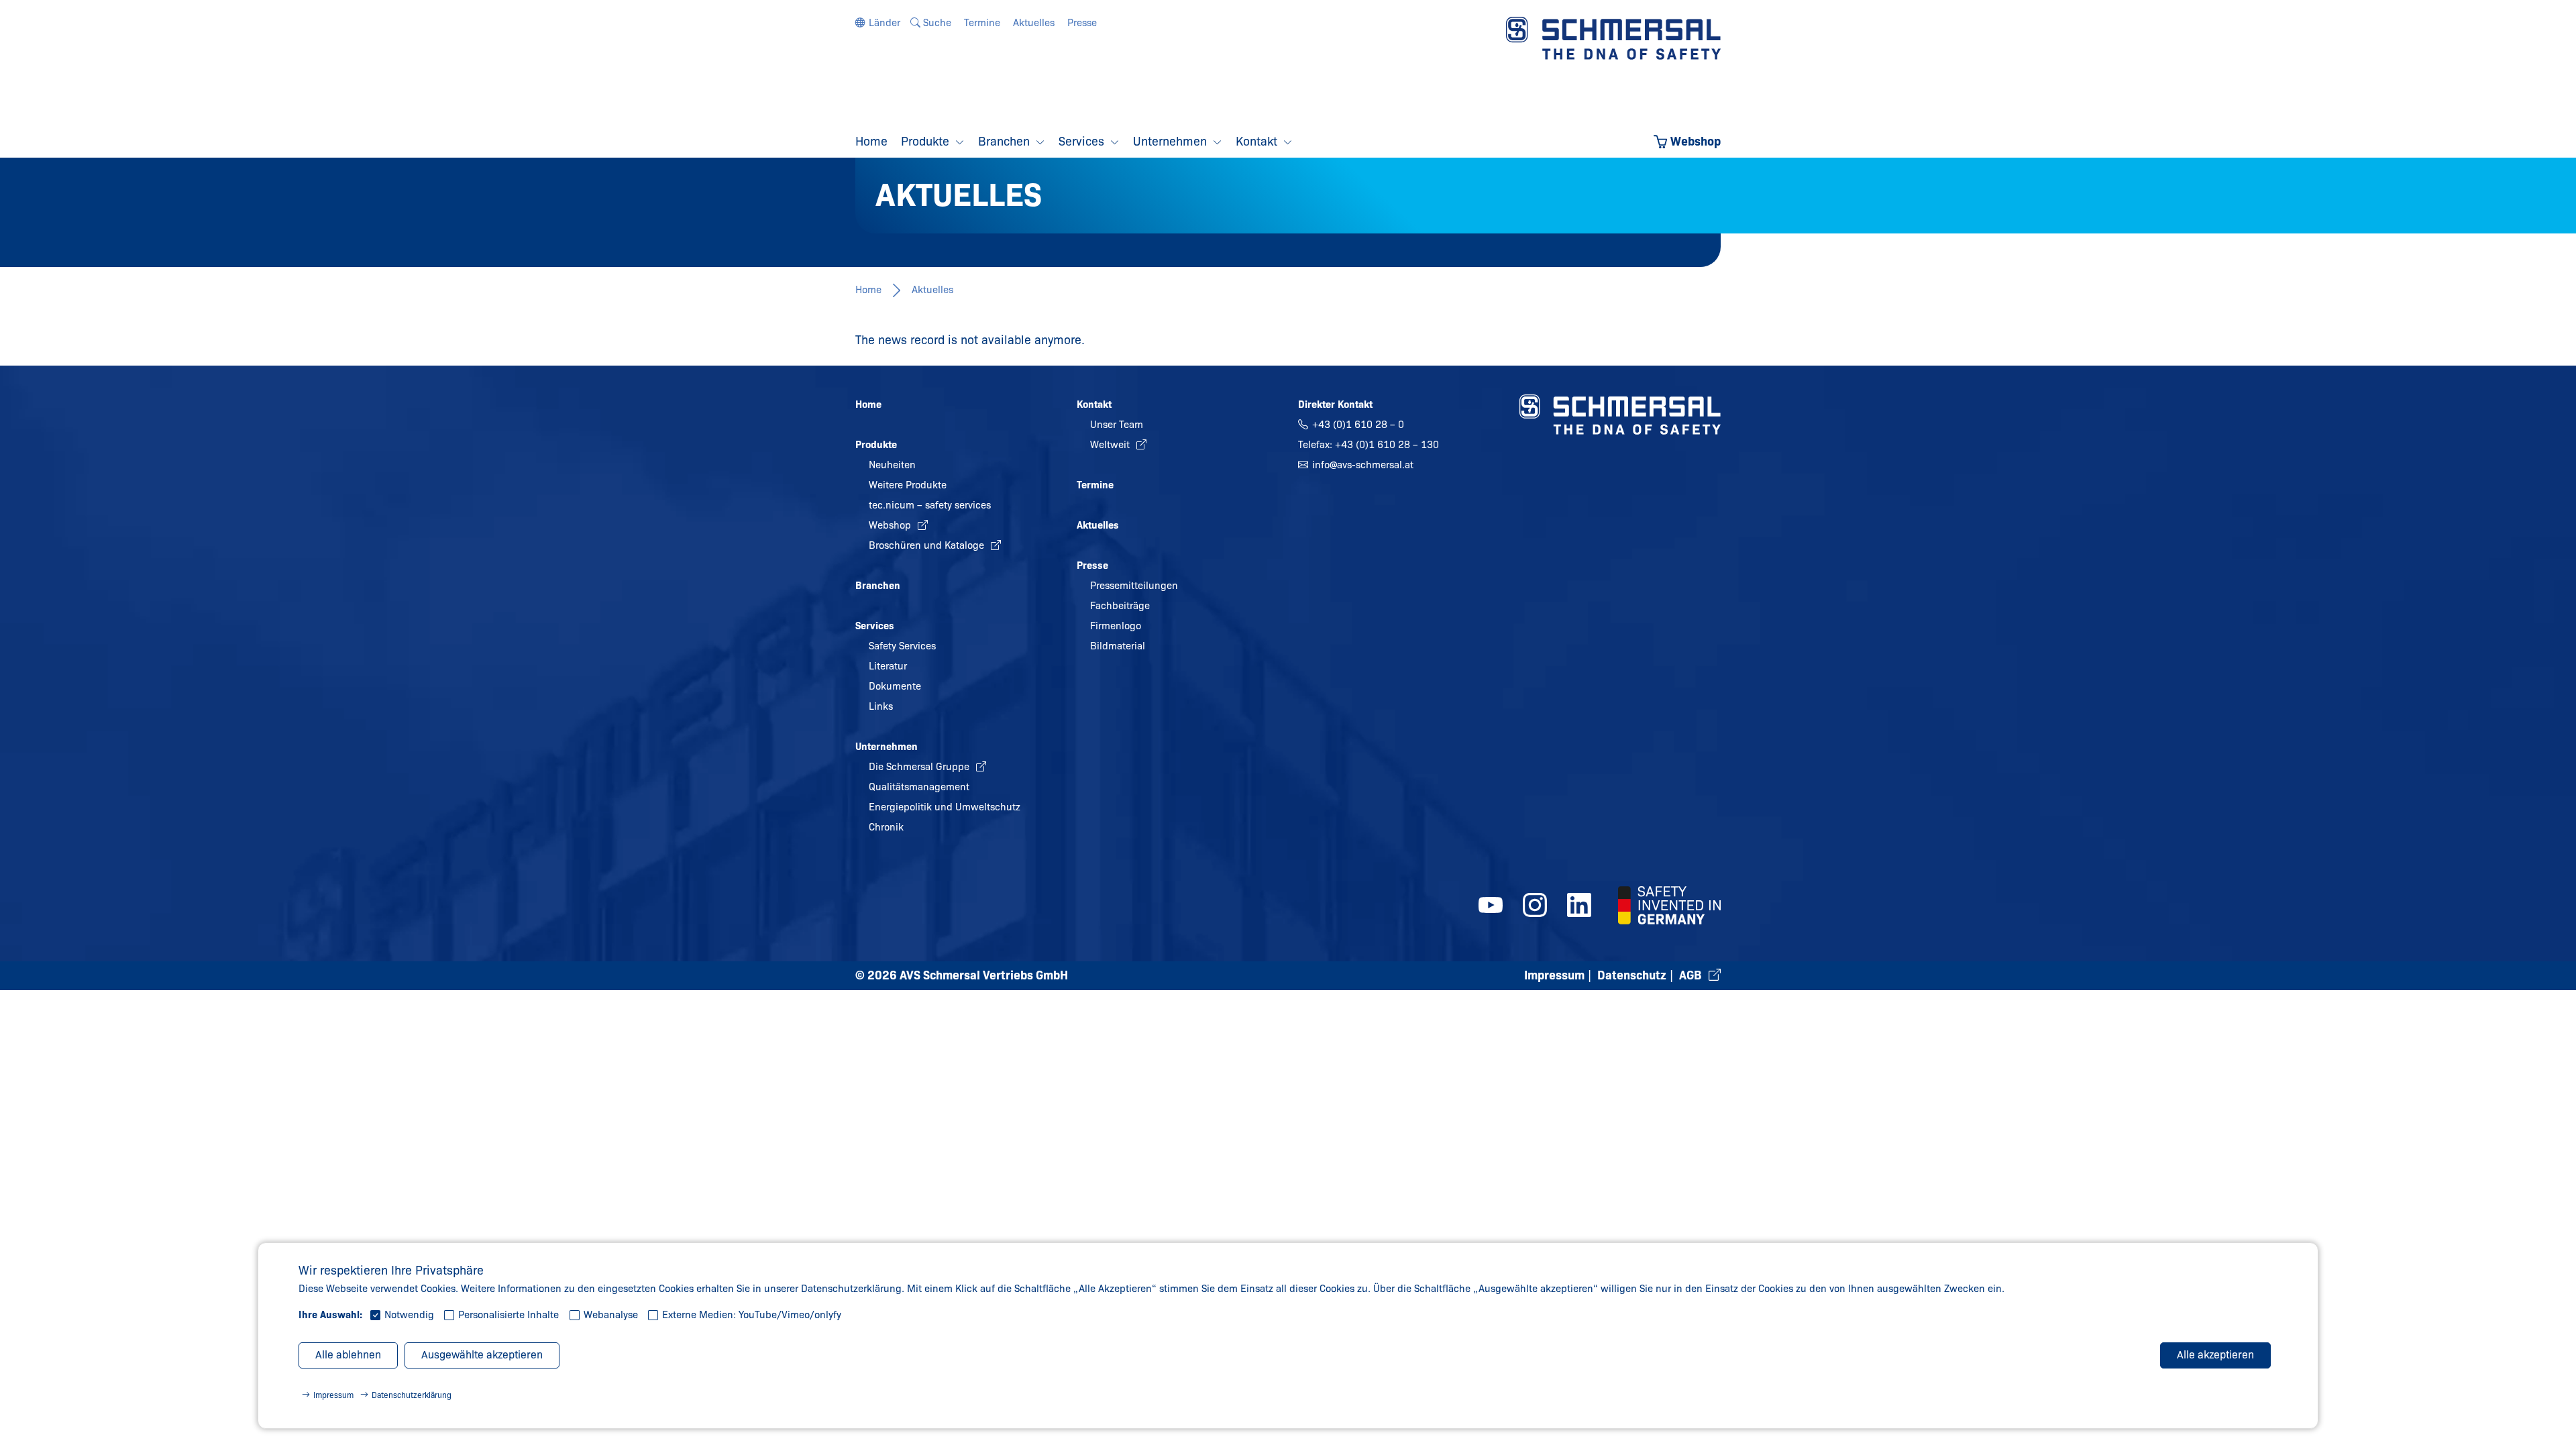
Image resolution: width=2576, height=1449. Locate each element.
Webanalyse (611, 1315)
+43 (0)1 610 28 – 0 (1358, 425)
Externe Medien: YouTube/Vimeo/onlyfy (752, 1315)
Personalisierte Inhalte (508, 1315)
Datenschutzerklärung (412, 1395)
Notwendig (409, 1315)
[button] (878, 23)
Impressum (333, 1395)
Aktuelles (932, 290)
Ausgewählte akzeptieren (482, 1355)
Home (868, 290)
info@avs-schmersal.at (1363, 465)
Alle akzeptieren (2215, 1355)
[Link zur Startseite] (1613, 38)
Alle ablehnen (348, 1355)
